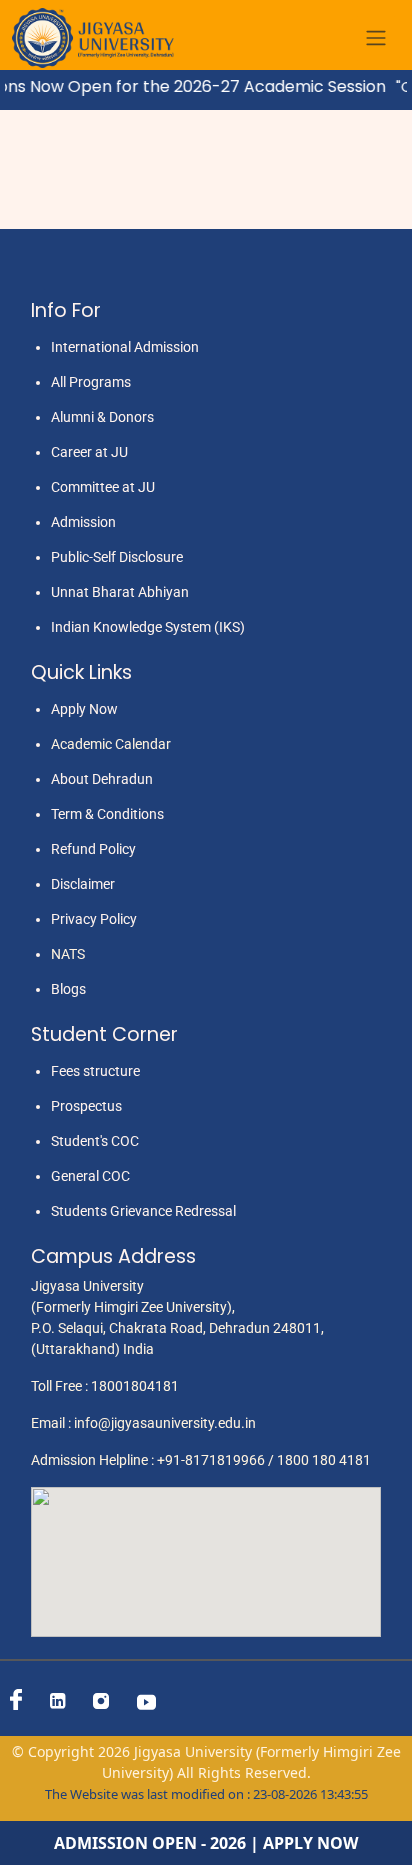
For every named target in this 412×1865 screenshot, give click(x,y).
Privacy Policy (94, 919)
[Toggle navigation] (376, 38)
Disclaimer (83, 884)
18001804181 (135, 1386)
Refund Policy (93, 849)
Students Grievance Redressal (143, 1211)
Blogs (68, 989)
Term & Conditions (107, 814)
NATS (68, 954)
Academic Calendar (111, 744)
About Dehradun (102, 779)
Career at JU (89, 452)
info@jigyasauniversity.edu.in (165, 1423)
